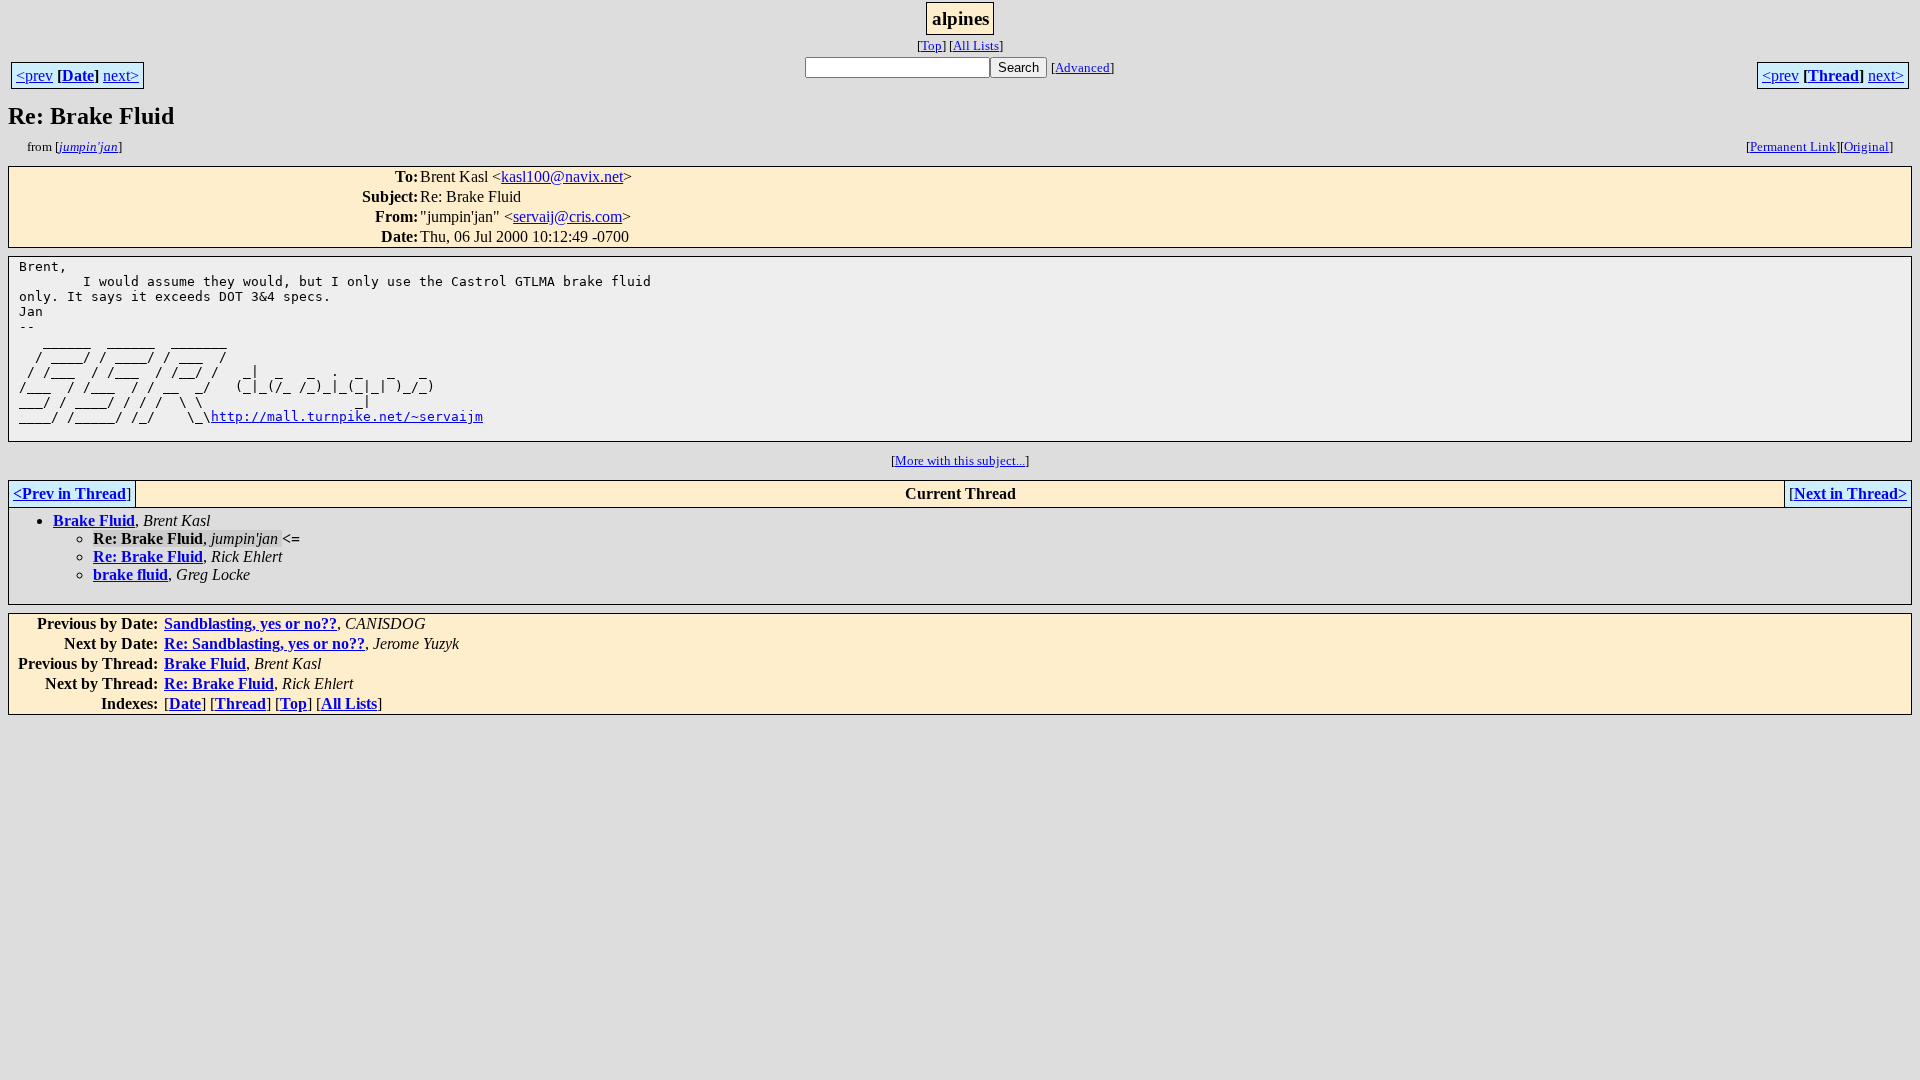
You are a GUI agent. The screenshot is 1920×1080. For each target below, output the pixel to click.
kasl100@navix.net (562, 176)
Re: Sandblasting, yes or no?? (264, 643)
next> (121, 75)
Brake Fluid (94, 520)
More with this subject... (960, 460)
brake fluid (130, 574)
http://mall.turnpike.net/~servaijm (347, 416)
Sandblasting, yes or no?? (250, 623)
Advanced (1082, 67)
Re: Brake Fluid (148, 556)
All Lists (976, 45)
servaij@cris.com (567, 216)
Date (78, 75)
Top (931, 45)
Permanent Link (1793, 146)
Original (1866, 146)
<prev (34, 75)
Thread (1833, 75)
